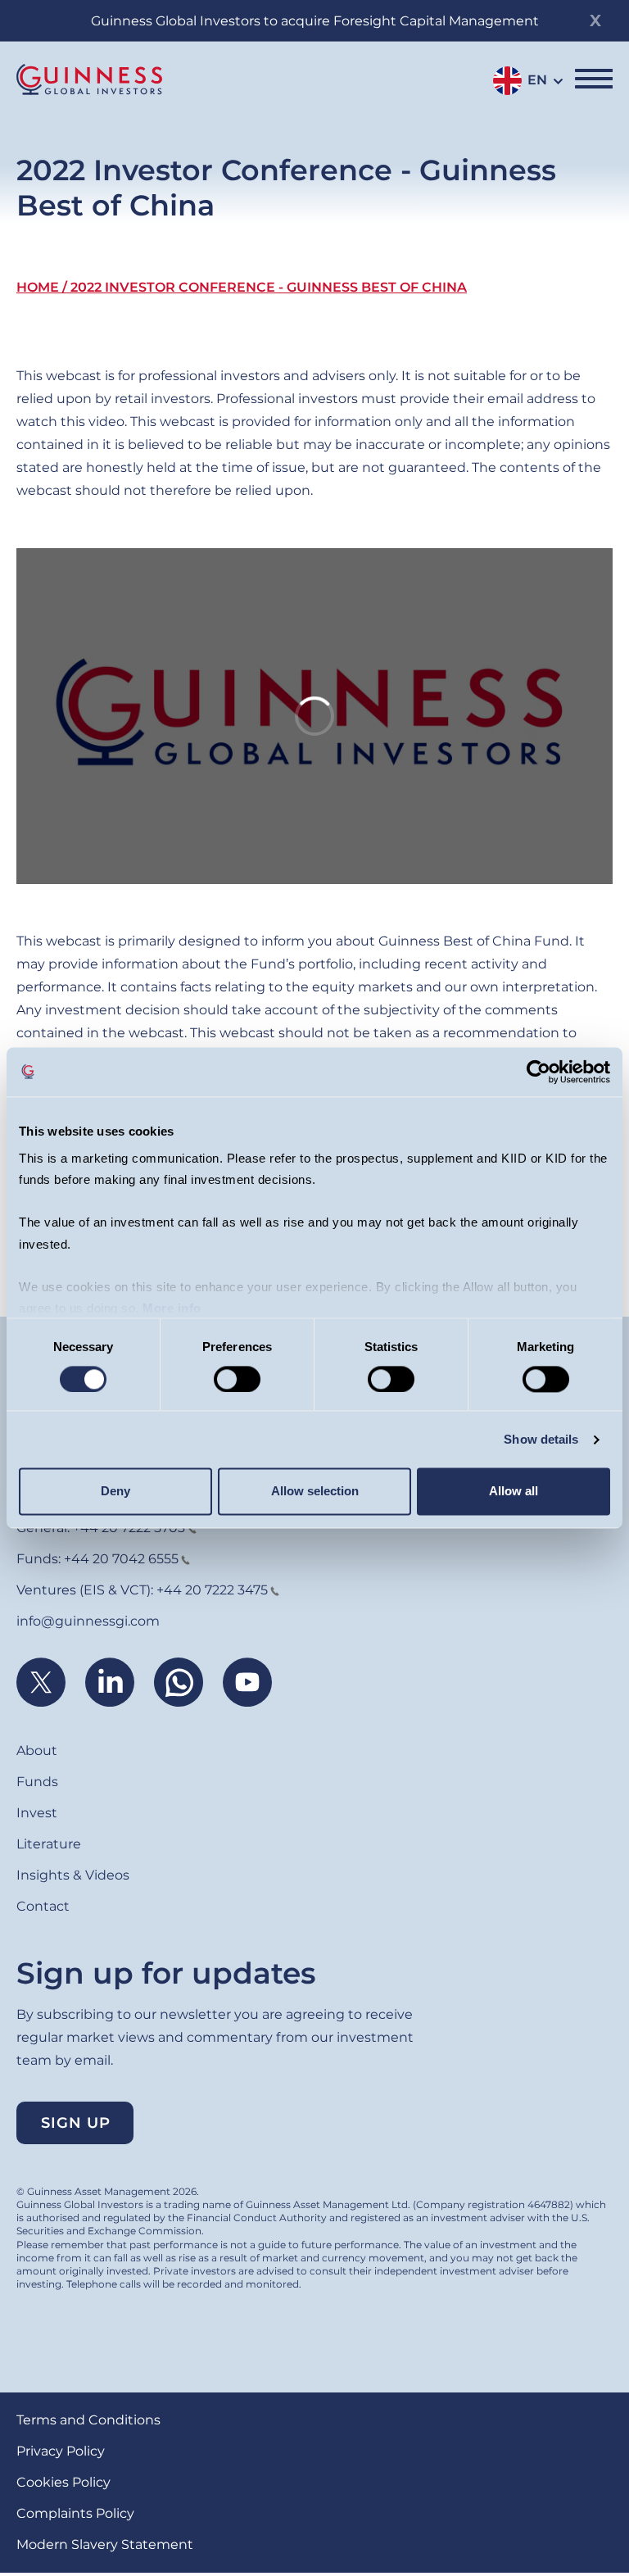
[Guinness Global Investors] (89, 79)
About (37, 1751)
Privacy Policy (61, 2451)
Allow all (514, 1492)
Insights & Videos (73, 1875)
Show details (541, 1439)
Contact (43, 1906)
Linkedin (110, 1682)
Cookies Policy (63, 2482)
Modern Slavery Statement (105, 2544)
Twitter (41, 1682)
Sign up (76, 2123)
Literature (49, 1844)
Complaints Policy (75, 2513)
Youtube (247, 1682)
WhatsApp (179, 1682)
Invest (37, 1813)
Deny (115, 1492)
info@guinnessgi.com (88, 1621)
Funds (37, 1782)
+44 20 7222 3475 (212, 1590)
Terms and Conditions (88, 2420)
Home (38, 287)
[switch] (237, 1379)
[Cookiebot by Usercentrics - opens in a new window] (538, 1072)
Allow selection (315, 1492)
